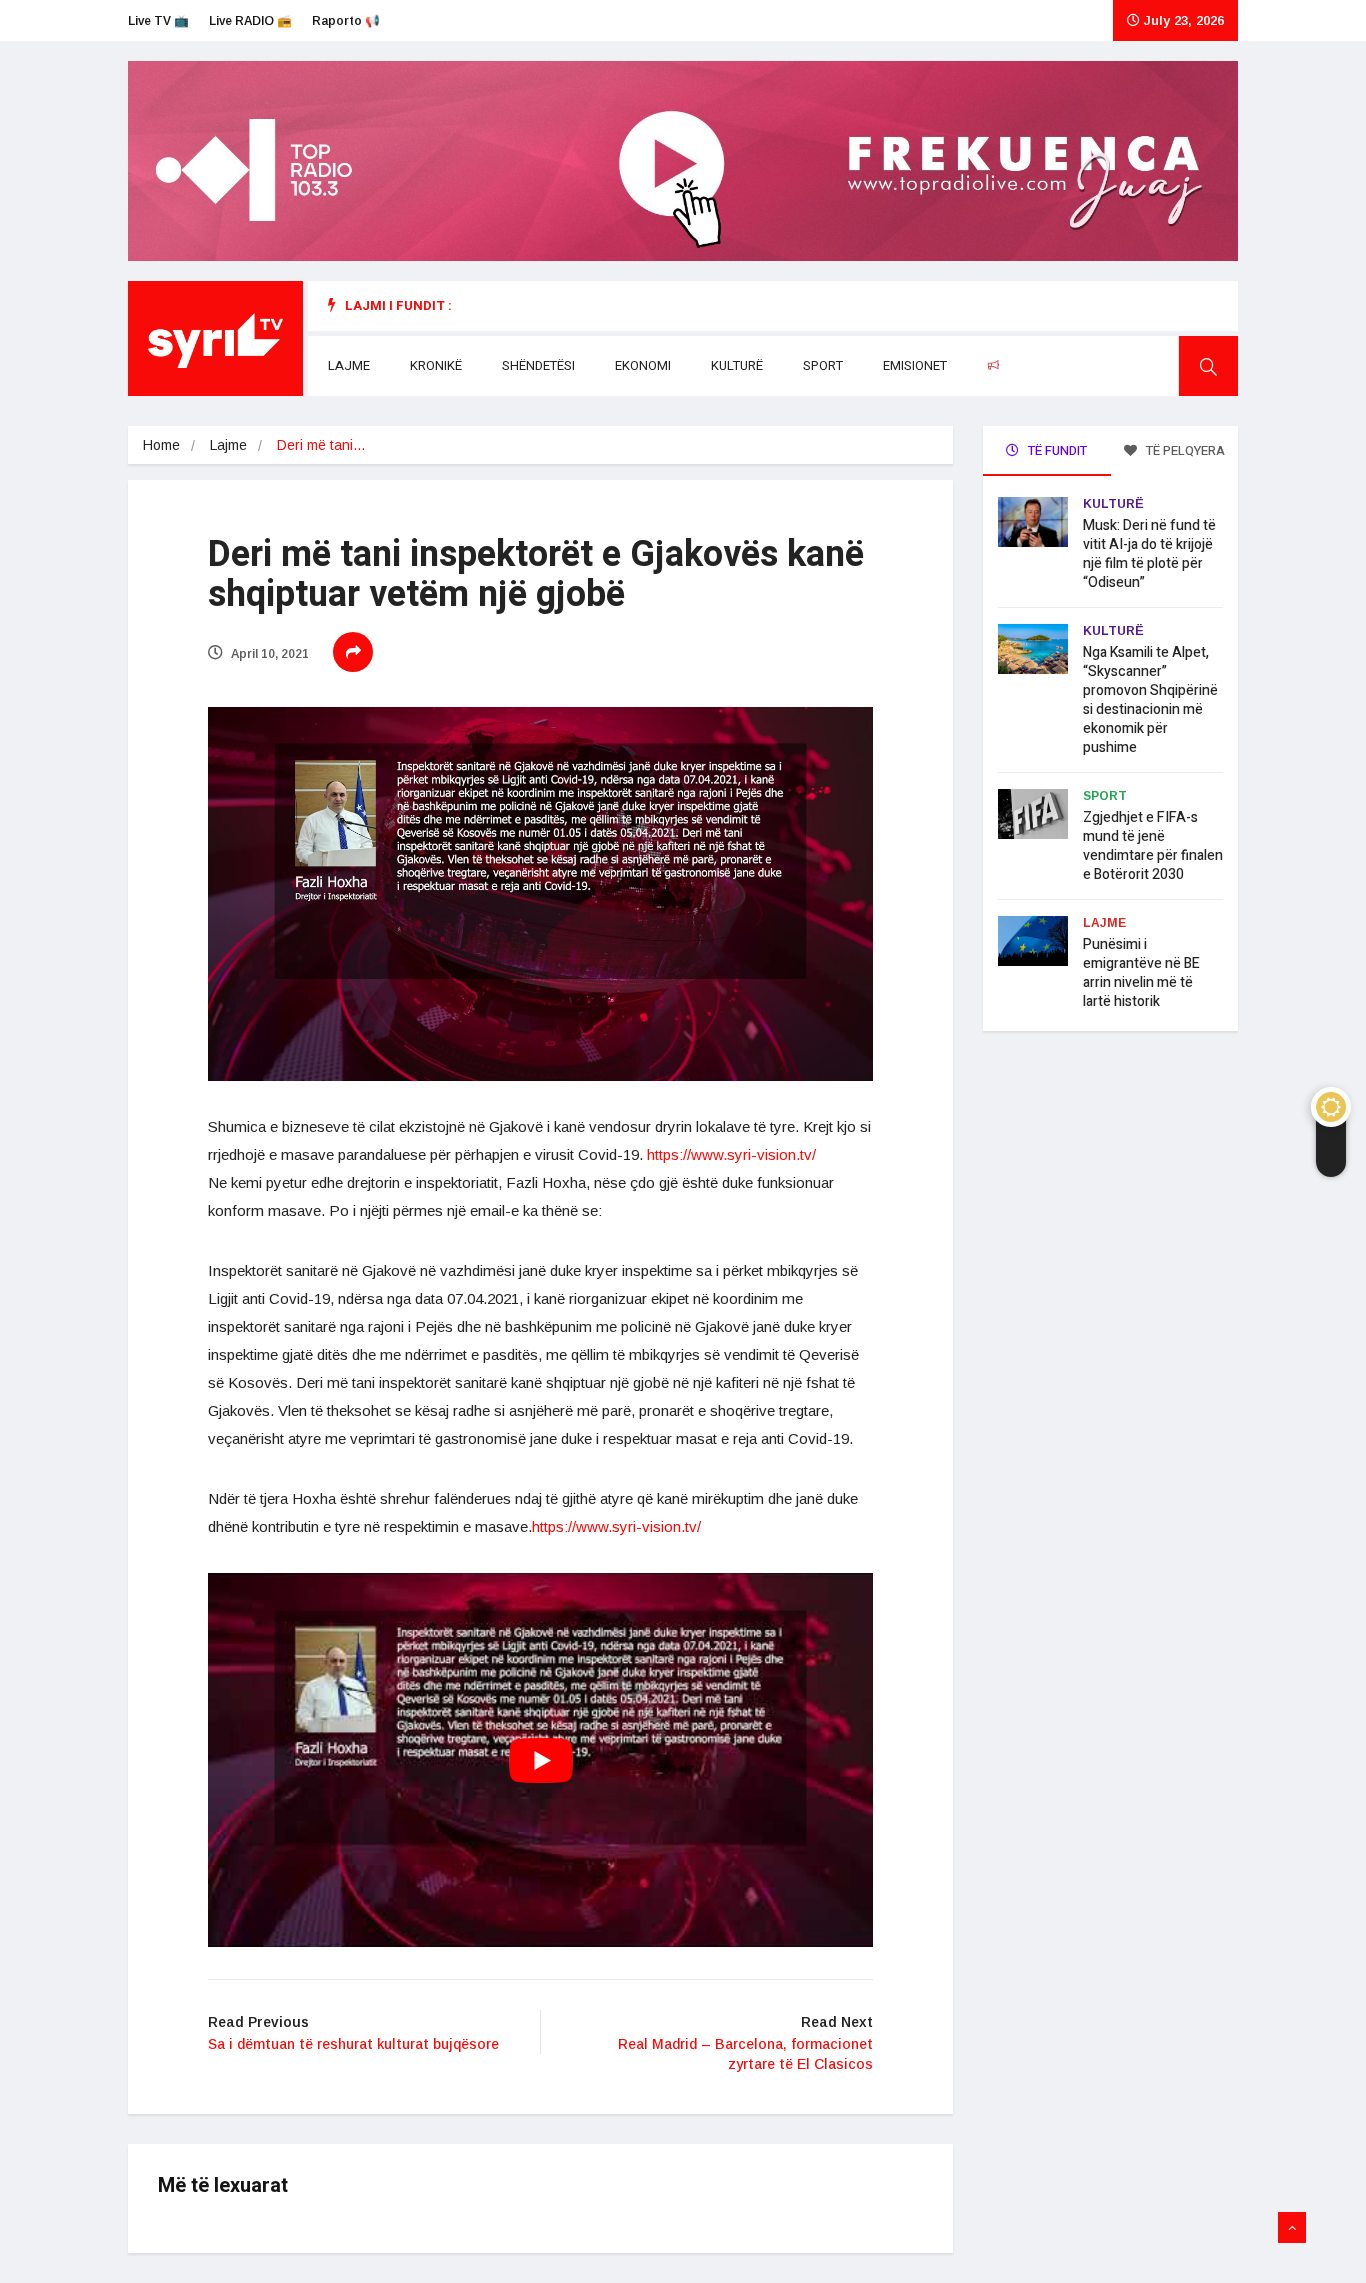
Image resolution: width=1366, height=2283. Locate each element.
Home (161, 445)
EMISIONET (915, 365)
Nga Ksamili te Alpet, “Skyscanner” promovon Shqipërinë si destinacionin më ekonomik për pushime (1150, 700)
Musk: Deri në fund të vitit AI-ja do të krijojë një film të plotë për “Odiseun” (1149, 554)
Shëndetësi (538, 365)
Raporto (1034, 365)
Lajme (349, 365)
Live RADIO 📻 (250, 21)
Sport (823, 365)
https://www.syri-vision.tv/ (731, 1154)
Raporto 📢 (346, 21)
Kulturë (737, 365)
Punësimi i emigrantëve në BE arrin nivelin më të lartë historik (1141, 973)
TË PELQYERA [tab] (1184, 450)
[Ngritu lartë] (1292, 2228)
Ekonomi (643, 365)
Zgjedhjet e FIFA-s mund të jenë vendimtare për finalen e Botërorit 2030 (1153, 846)
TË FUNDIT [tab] (1056, 450)
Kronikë (436, 365)
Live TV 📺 (158, 21)
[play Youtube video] (540, 1760)
